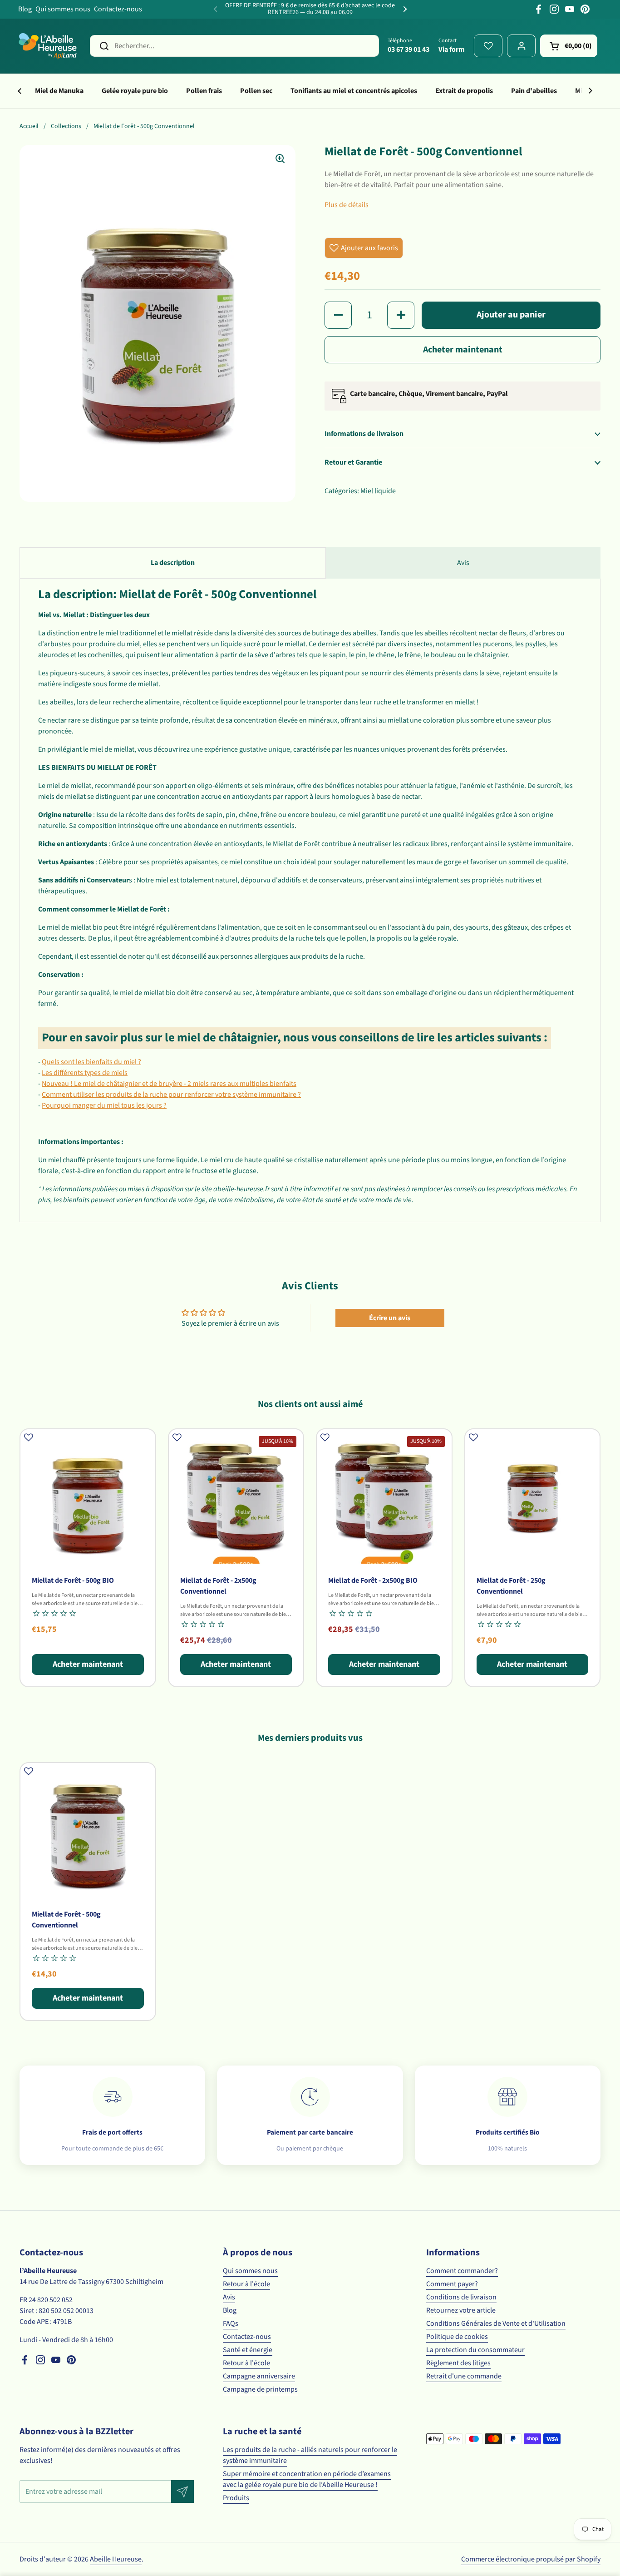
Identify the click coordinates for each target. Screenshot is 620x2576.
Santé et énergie (248, 2350)
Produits (236, 2498)
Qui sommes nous (63, 9)
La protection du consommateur (475, 2350)
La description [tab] (173, 563)
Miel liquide (378, 491)
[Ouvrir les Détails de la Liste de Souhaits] (488, 46)
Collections (66, 126)
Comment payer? (452, 2284)
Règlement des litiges (458, 2363)
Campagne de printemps (260, 2389)
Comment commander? (462, 2271)
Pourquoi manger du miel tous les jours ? (104, 1105)
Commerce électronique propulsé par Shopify (531, 2559)
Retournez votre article (461, 2310)
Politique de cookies (457, 2337)
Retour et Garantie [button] (353, 462)
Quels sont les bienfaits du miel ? (91, 1062)
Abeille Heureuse (116, 2559)
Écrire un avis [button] (390, 1318)
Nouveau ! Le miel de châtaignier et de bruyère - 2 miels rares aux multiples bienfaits (169, 1084)
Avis (229, 2297)
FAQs (231, 2323)
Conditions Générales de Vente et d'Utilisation (496, 2323)
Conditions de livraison (461, 2297)
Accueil (29, 126)
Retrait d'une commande (464, 2376)
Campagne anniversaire (259, 2376)
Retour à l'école (246, 2284)
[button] (569, 46)
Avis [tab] (463, 563)
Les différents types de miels (85, 1073)
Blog (25, 9)
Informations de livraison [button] (364, 434)
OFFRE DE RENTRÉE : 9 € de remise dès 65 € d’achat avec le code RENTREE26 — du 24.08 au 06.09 (310, 9)
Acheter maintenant (463, 350)
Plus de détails (347, 205)
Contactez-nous (118, 9)
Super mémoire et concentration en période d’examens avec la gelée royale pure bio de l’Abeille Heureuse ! (307, 2479)
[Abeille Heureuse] (48, 46)
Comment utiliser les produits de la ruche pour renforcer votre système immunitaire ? (171, 1095)
